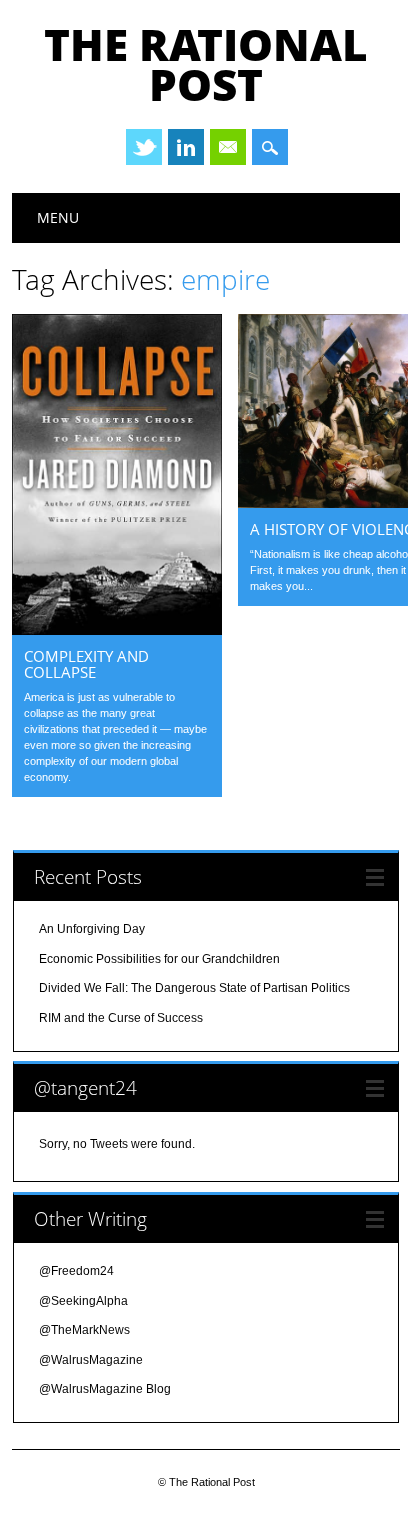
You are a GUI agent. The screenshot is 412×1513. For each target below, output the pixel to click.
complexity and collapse (86, 664)
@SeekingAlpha (83, 1301)
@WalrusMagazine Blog (105, 1389)
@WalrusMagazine (91, 1360)
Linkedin (186, 147)
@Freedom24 (76, 1271)
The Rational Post (206, 64)
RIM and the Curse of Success (121, 1018)
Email (228, 147)
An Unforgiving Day (92, 929)
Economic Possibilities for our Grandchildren (159, 959)
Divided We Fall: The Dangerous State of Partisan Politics (194, 988)
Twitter (144, 147)
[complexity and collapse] (117, 630)
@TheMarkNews (84, 1330)
